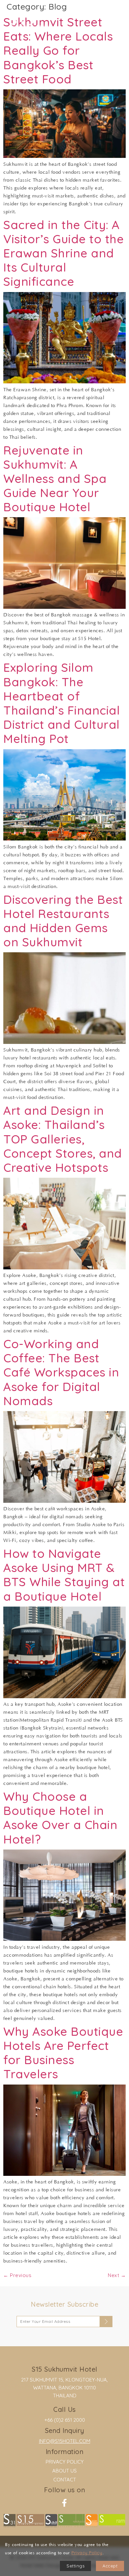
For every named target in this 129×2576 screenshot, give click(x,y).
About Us (64, 2471)
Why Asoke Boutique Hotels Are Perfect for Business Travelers (63, 2053)
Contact (65, 2480)
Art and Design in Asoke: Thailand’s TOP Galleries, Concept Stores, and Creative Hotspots (63, 1139)
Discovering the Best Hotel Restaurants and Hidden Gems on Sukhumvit (63, 921)
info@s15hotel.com (65, 2441)
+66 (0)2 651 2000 (65, 2420)
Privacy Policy (65, 2462)
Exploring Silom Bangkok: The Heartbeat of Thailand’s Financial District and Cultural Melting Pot (62, 703)
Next (117, 2275)
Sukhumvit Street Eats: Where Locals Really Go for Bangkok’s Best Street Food (58, 50)
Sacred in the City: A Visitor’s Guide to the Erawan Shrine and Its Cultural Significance (64, 253)
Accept (110, 2566)
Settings (75, 2566)
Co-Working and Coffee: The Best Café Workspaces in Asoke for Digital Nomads (61, 1372)
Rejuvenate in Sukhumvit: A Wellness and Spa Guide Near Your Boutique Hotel (55, 479)
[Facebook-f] (64, 2503)
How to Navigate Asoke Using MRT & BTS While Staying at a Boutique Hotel (64, 1575)
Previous (17, 2275)
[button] (113, 20)
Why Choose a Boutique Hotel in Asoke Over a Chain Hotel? (60, 1818)
